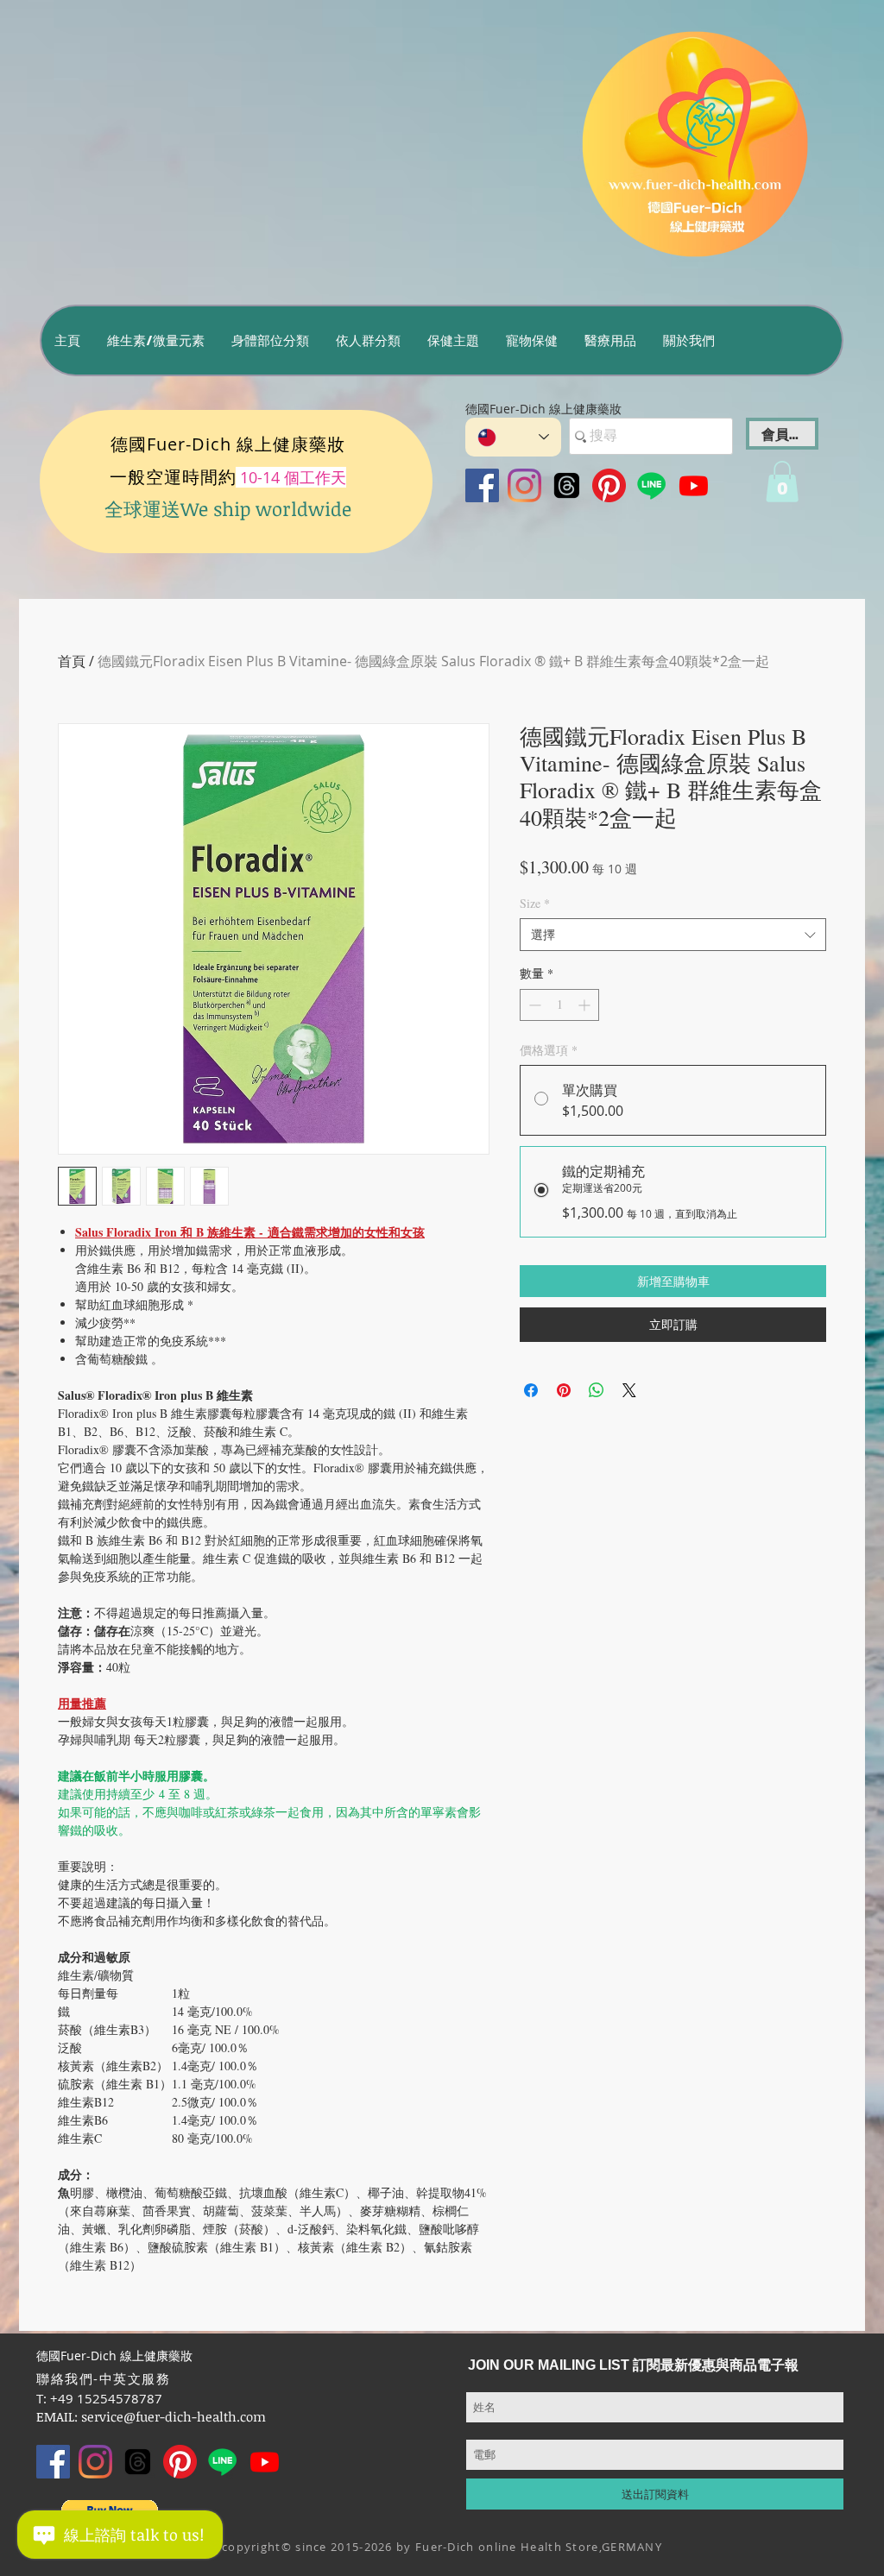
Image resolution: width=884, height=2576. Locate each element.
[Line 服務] (651, 485)
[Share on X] (629, 1390)
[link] (782, 482)
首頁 (72, 661)
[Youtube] (694, 485)
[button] (155, 340)
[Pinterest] (609, 485)
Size (535, 903)
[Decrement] (533, 1005)
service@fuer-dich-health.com (174, 2416)
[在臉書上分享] (531, 1390)
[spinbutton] (559, 1005)
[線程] (567, 485)
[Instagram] (524, 485)
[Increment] (586, 1005)
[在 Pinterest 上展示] (564, 1390)
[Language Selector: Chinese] (513, 437)
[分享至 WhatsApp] (597, 1390)
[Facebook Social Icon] (482, 485)
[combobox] (673, 935)
